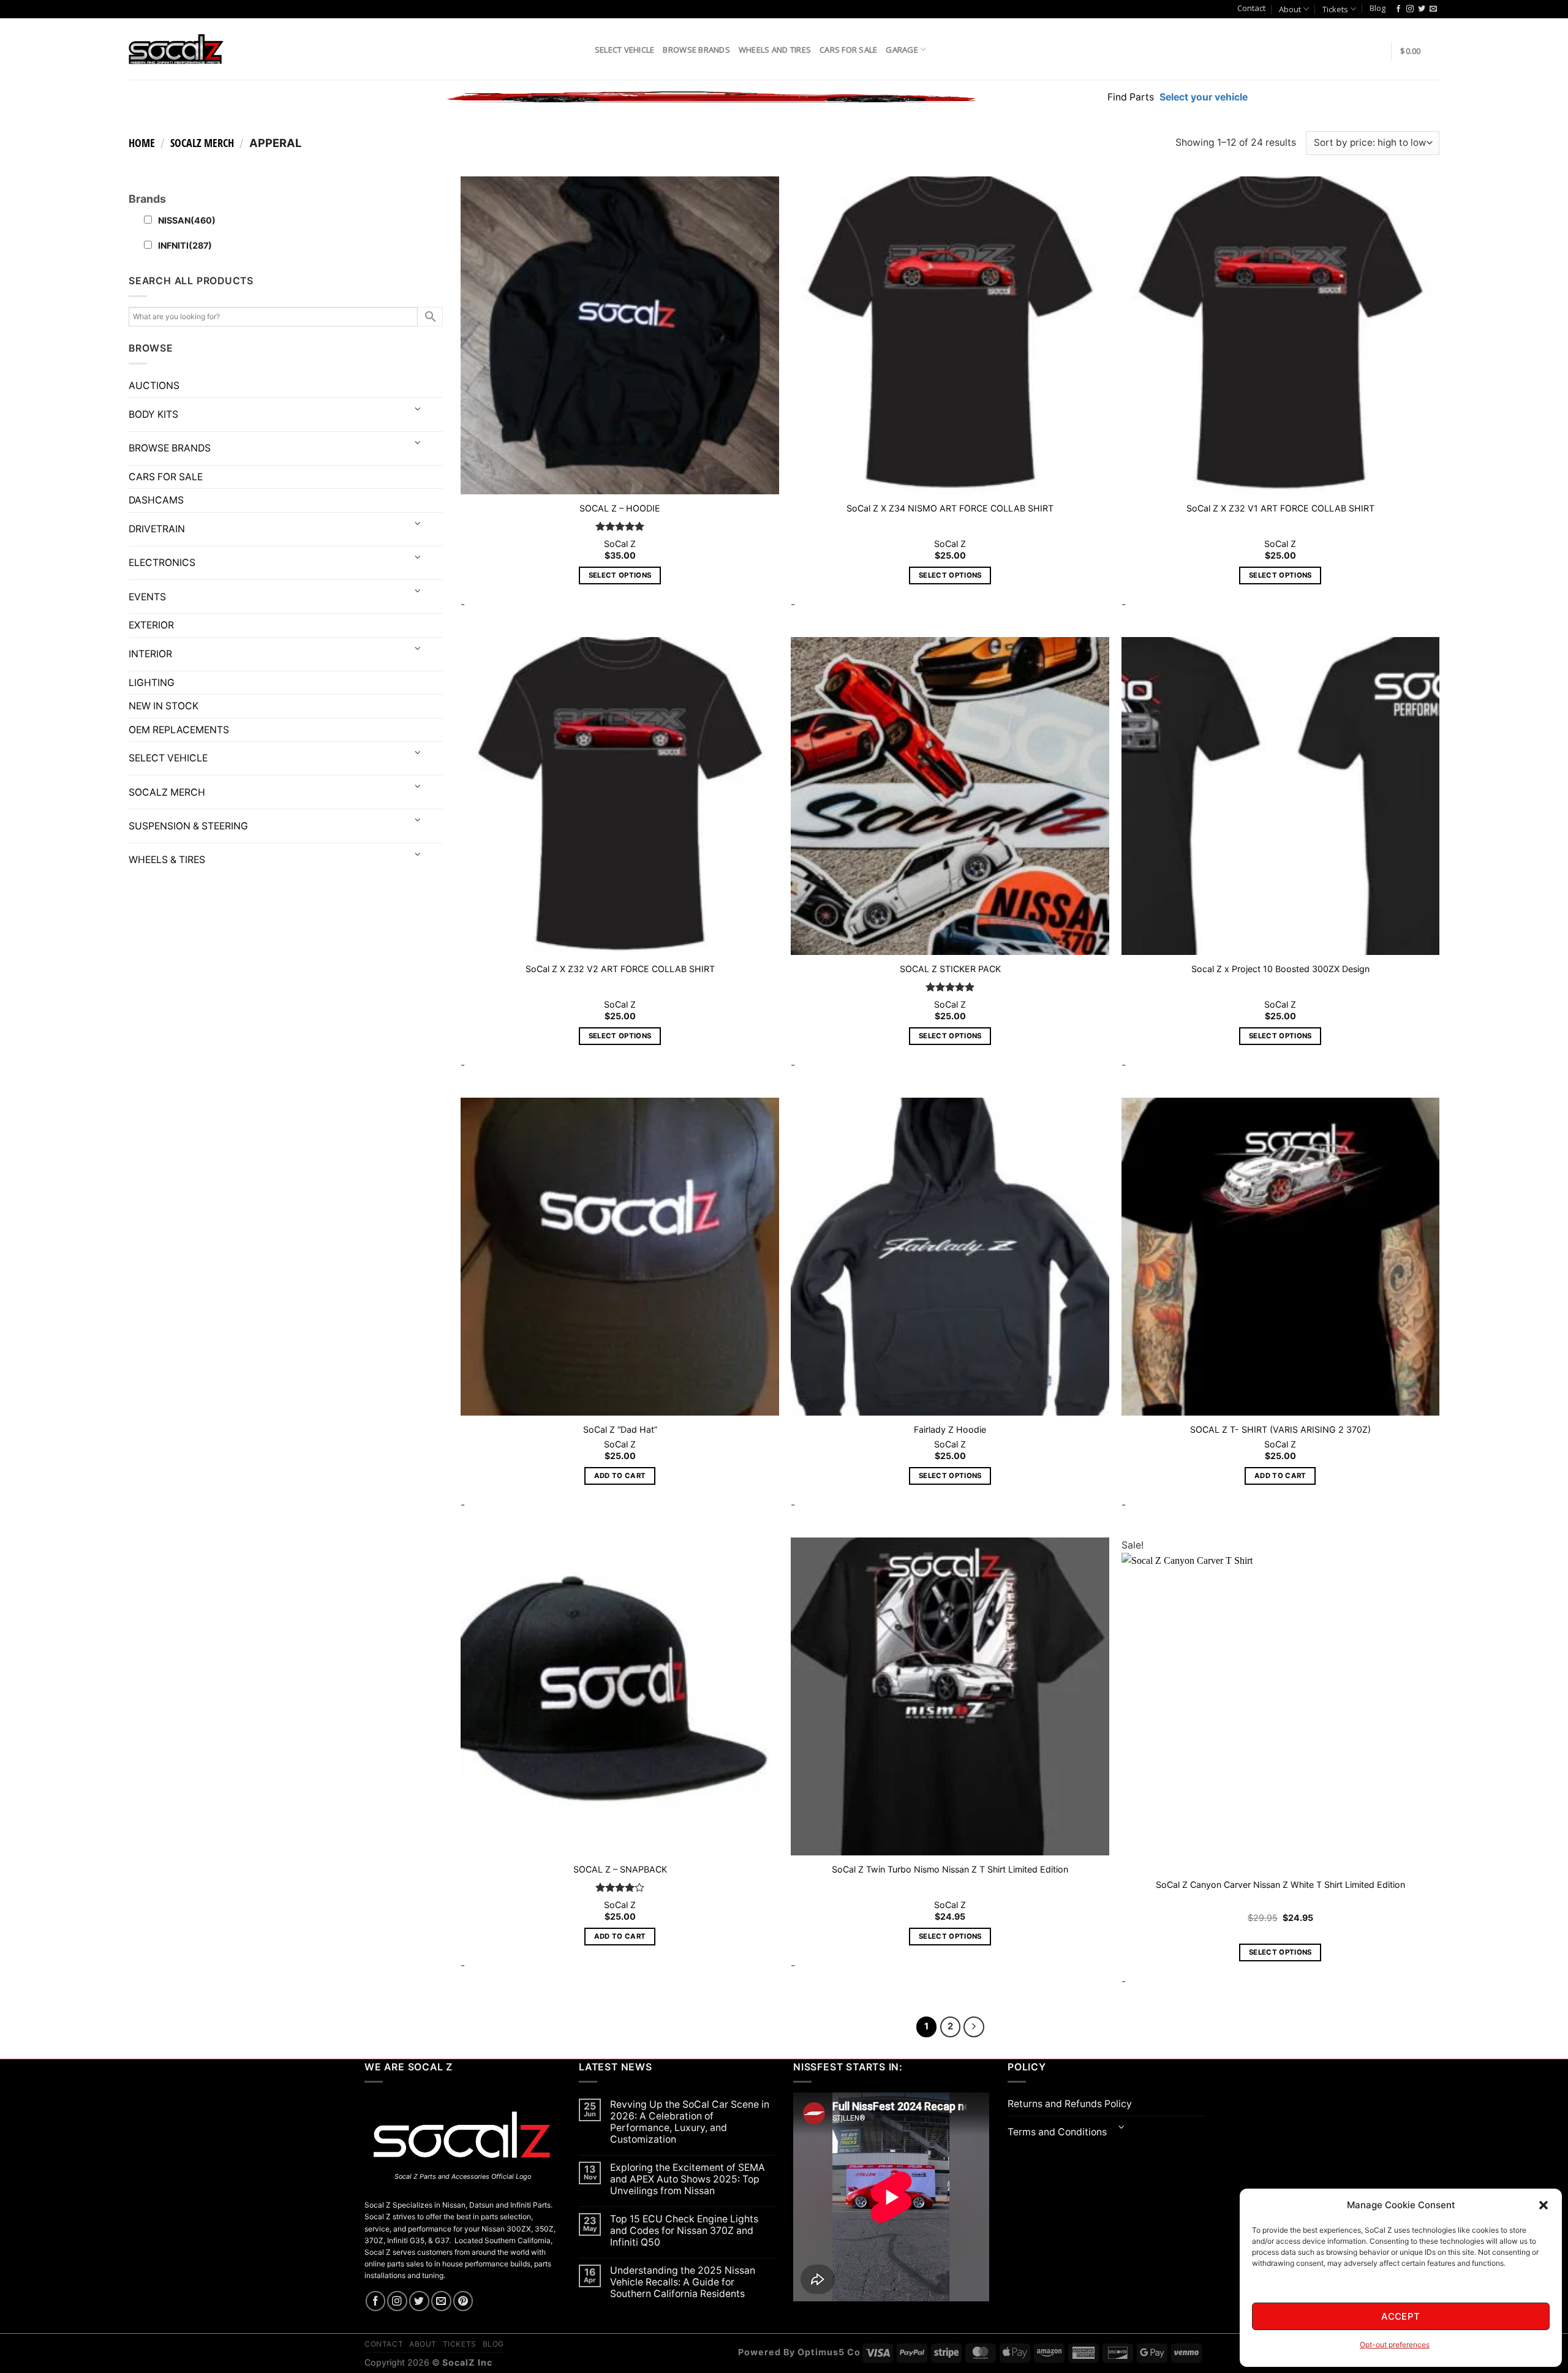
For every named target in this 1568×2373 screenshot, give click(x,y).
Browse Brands (696, 50)
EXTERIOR (151, 625)
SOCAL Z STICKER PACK (950, 969)
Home (142, 143)
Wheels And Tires (775, 50)
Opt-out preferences (1395, 2345)
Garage (902, 50)
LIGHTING (152, 683)
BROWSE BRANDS (170, 448)
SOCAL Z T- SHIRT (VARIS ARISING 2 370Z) (1280, 1429)
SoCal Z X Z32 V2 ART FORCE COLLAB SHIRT (620, 969)
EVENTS (147, 597)
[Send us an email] (1433, 9)
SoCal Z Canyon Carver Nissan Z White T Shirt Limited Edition (1280, 1884)
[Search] (581, 49)
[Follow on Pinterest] (463, 2301)
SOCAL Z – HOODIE (620, 508)
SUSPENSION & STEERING (188, 826)
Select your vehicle (1202, 97)
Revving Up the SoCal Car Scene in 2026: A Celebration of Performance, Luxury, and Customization (690, 2122)
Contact (1251, 8)
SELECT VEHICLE (168, 758)
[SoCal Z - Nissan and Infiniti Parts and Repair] (176, 49)
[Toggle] (418, 409)
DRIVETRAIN (157, 529)
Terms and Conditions (1057, 2132)
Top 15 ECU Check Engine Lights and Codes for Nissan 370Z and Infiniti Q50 (684, 2231)
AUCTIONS (154, 386)
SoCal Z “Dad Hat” (620, 1429)
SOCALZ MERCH (202, 143)
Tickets (1335, 9)
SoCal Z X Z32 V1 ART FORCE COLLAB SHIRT (1280, 508)
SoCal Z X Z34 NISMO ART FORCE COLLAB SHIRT (950, 508)
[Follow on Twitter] (1422, 9)
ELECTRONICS (162, 563)
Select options (620, 575)
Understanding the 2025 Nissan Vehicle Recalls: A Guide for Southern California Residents (683, 2282)
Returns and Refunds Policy (1070, 2104)
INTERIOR (150, 654)
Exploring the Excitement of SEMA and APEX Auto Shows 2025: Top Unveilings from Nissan (688, 2179)
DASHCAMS (156, 500)
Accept (1401, 2316)
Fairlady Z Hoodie (950, 1429)
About (1290, 9)
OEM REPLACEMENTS (179, 730)
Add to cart (620, 1476)
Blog (1378, 8)
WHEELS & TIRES (167, 860)
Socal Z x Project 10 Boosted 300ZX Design (1280, 969)
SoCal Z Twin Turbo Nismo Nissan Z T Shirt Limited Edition (950, 1869)
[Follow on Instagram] (1410, 9)
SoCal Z (620, 544)
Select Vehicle (625, 50)
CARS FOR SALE (848, 50)
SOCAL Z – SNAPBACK (620, 1869)
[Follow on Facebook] (1398, 9)
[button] (1543, 2205)
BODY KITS (153, 414)
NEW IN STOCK (164, 706)
